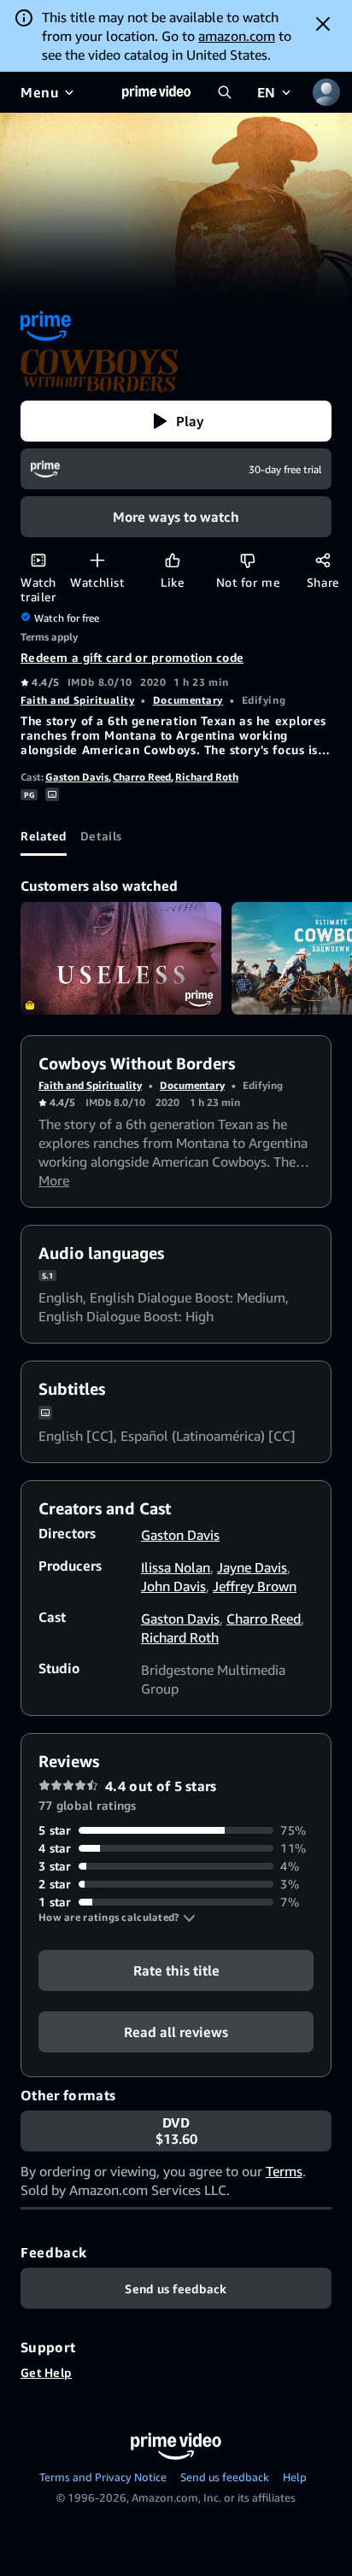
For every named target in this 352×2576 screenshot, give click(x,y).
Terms (284, 2171)
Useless (121, 958)
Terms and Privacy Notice (103, 2477)
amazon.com (237, 36)
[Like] (172, 560)
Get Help (46, 2372)
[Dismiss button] (323, 24)
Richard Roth (207, 777)
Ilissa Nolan (176, 1567)
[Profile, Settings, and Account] (326, 92)
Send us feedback (225, 2477)
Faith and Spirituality (77, 700)
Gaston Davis (77, 777)
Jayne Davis (252, 1567)
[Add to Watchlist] (97, 560)
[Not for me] (247, 560)
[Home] (156, 92)
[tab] (44, 835)
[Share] (323, 560)
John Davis (173, 1586)
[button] (176, 421)
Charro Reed (142, 777)
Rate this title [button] (176, 1970)
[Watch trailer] (38, 560)
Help (295, 2477)
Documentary (188, 700)
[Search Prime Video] (225, 92)
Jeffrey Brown (255, 1586)
